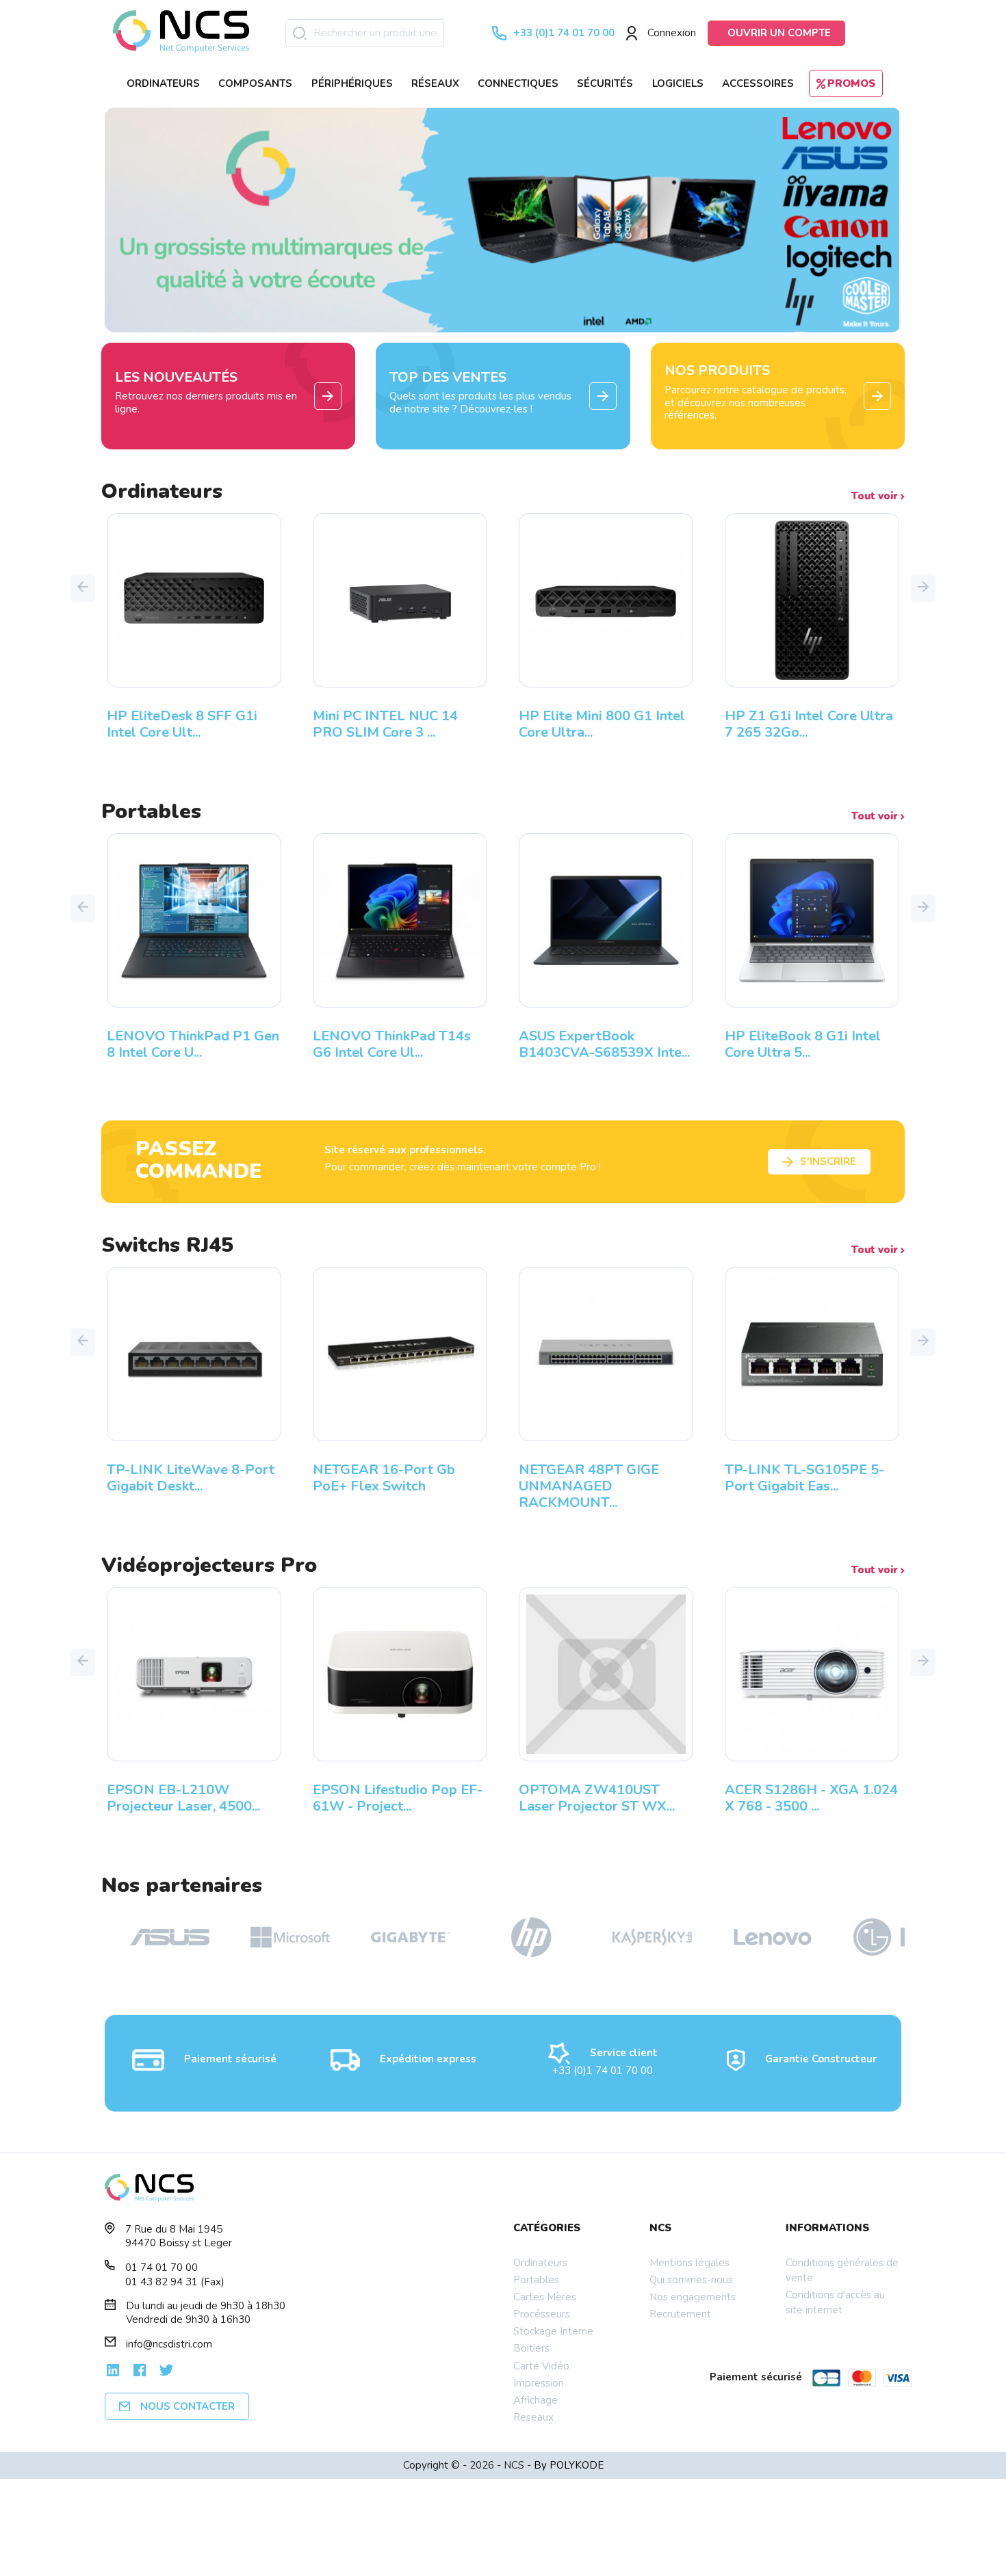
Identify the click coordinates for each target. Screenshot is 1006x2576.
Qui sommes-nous (691, 2280)
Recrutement (680, 2314)
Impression (539, 2383)
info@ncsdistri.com (169, 2344)
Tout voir (876, 496)
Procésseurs (542, 2314)
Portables (536, 2280)
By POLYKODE (569, 2465)
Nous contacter (188, 2406)
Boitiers (531, 2348)
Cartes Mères (545, 2297)
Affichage (536, 2400)
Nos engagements (693, 2297)
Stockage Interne (553, 2331)
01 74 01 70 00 (162, 2268)
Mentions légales (689, 2263)
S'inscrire (828, 1161)
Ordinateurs (540, 2263)
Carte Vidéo (541, 2366)
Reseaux (533, 2417)
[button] (83, 588)
